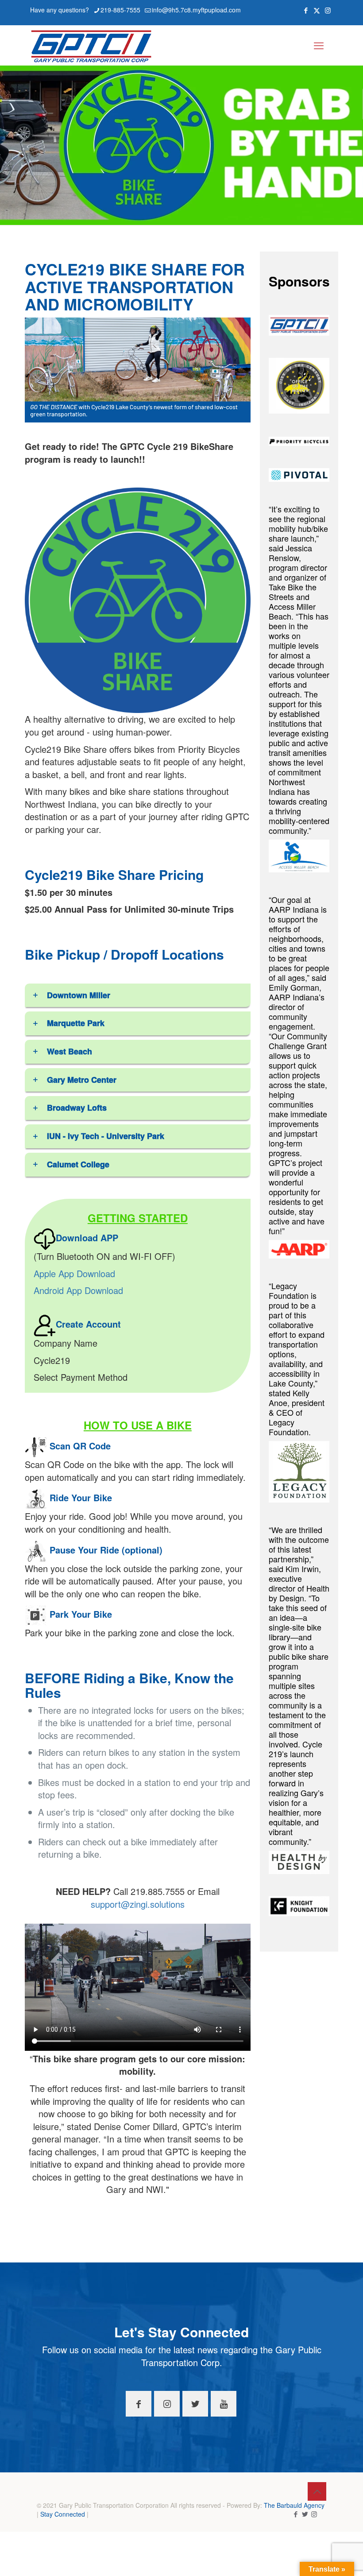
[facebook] (295, 2514)
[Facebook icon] (306, 10)
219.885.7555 (159, 1891)
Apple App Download (74, 1273)
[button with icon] (139, 2404)
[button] (138, 998)
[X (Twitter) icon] (317, 10)
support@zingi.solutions (138, 1904)
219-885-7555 (120, 10)
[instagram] (314, 2514)
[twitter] (305, 2514)
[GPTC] (91, 45)
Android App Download (78, 1290)
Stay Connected (63, 2514)
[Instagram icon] (328, 10)
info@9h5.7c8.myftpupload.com (196, 10)
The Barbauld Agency (294, 2505)
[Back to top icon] (317, 2491)
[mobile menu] (319, 45)
